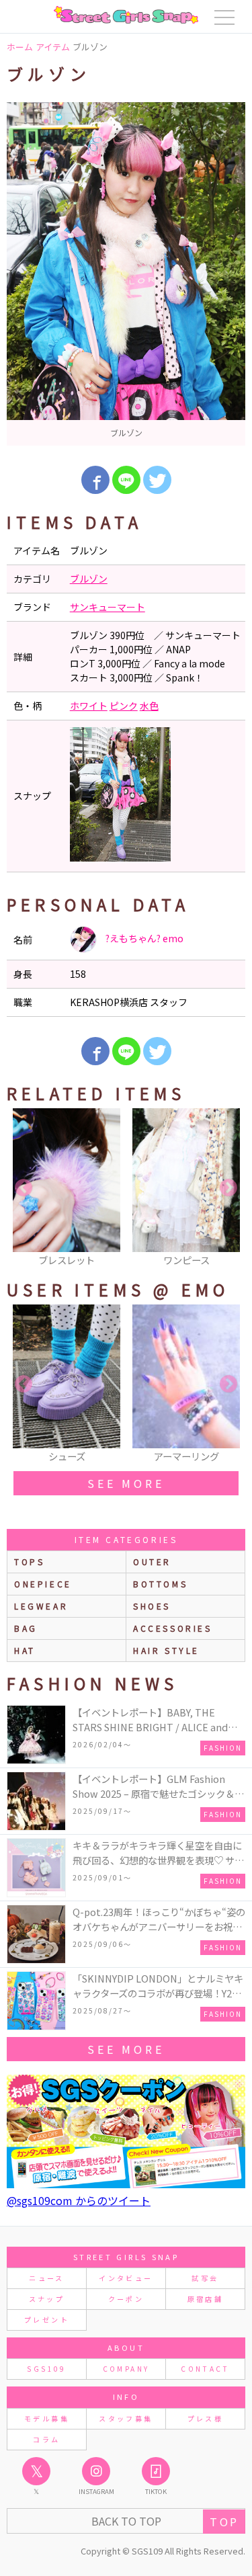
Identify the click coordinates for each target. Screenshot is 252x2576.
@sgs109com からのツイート (79, 2200)
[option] (126, 274)
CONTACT (205, 2369)
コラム (46, 2439)
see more (126, 1483)
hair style (166, 1650)
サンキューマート (108, 607)
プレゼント (47, 2320)
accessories (173, 1628)
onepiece (43, 1584)
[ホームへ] (126, 15)
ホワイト (89, 706)
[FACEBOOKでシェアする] (95, 480)
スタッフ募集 (126, 2418)
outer (152, 1562)
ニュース (46, 2278)
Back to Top (126, 2521)
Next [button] (228, 1188)
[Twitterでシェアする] (157, 480)
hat (25, 1650)
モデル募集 (47, 2418)
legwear (41, 1606)
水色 (149, 706)
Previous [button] (24, 1188)
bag (26, 1628)
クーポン (126, 2299)
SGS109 (46, 2369)
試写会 (205, 2278)
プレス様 (205, 2418)
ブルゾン (89, 579)
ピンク (124, 706)
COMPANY (126, 2369)
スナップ (47, 2299)
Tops (29, 1562)
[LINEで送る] (126, 480)
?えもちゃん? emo (143, 938)
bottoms (160, 1584)
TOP (224, 2522)
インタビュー (126, 2278)
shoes (152, 1606)
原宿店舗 (205, 2299)
